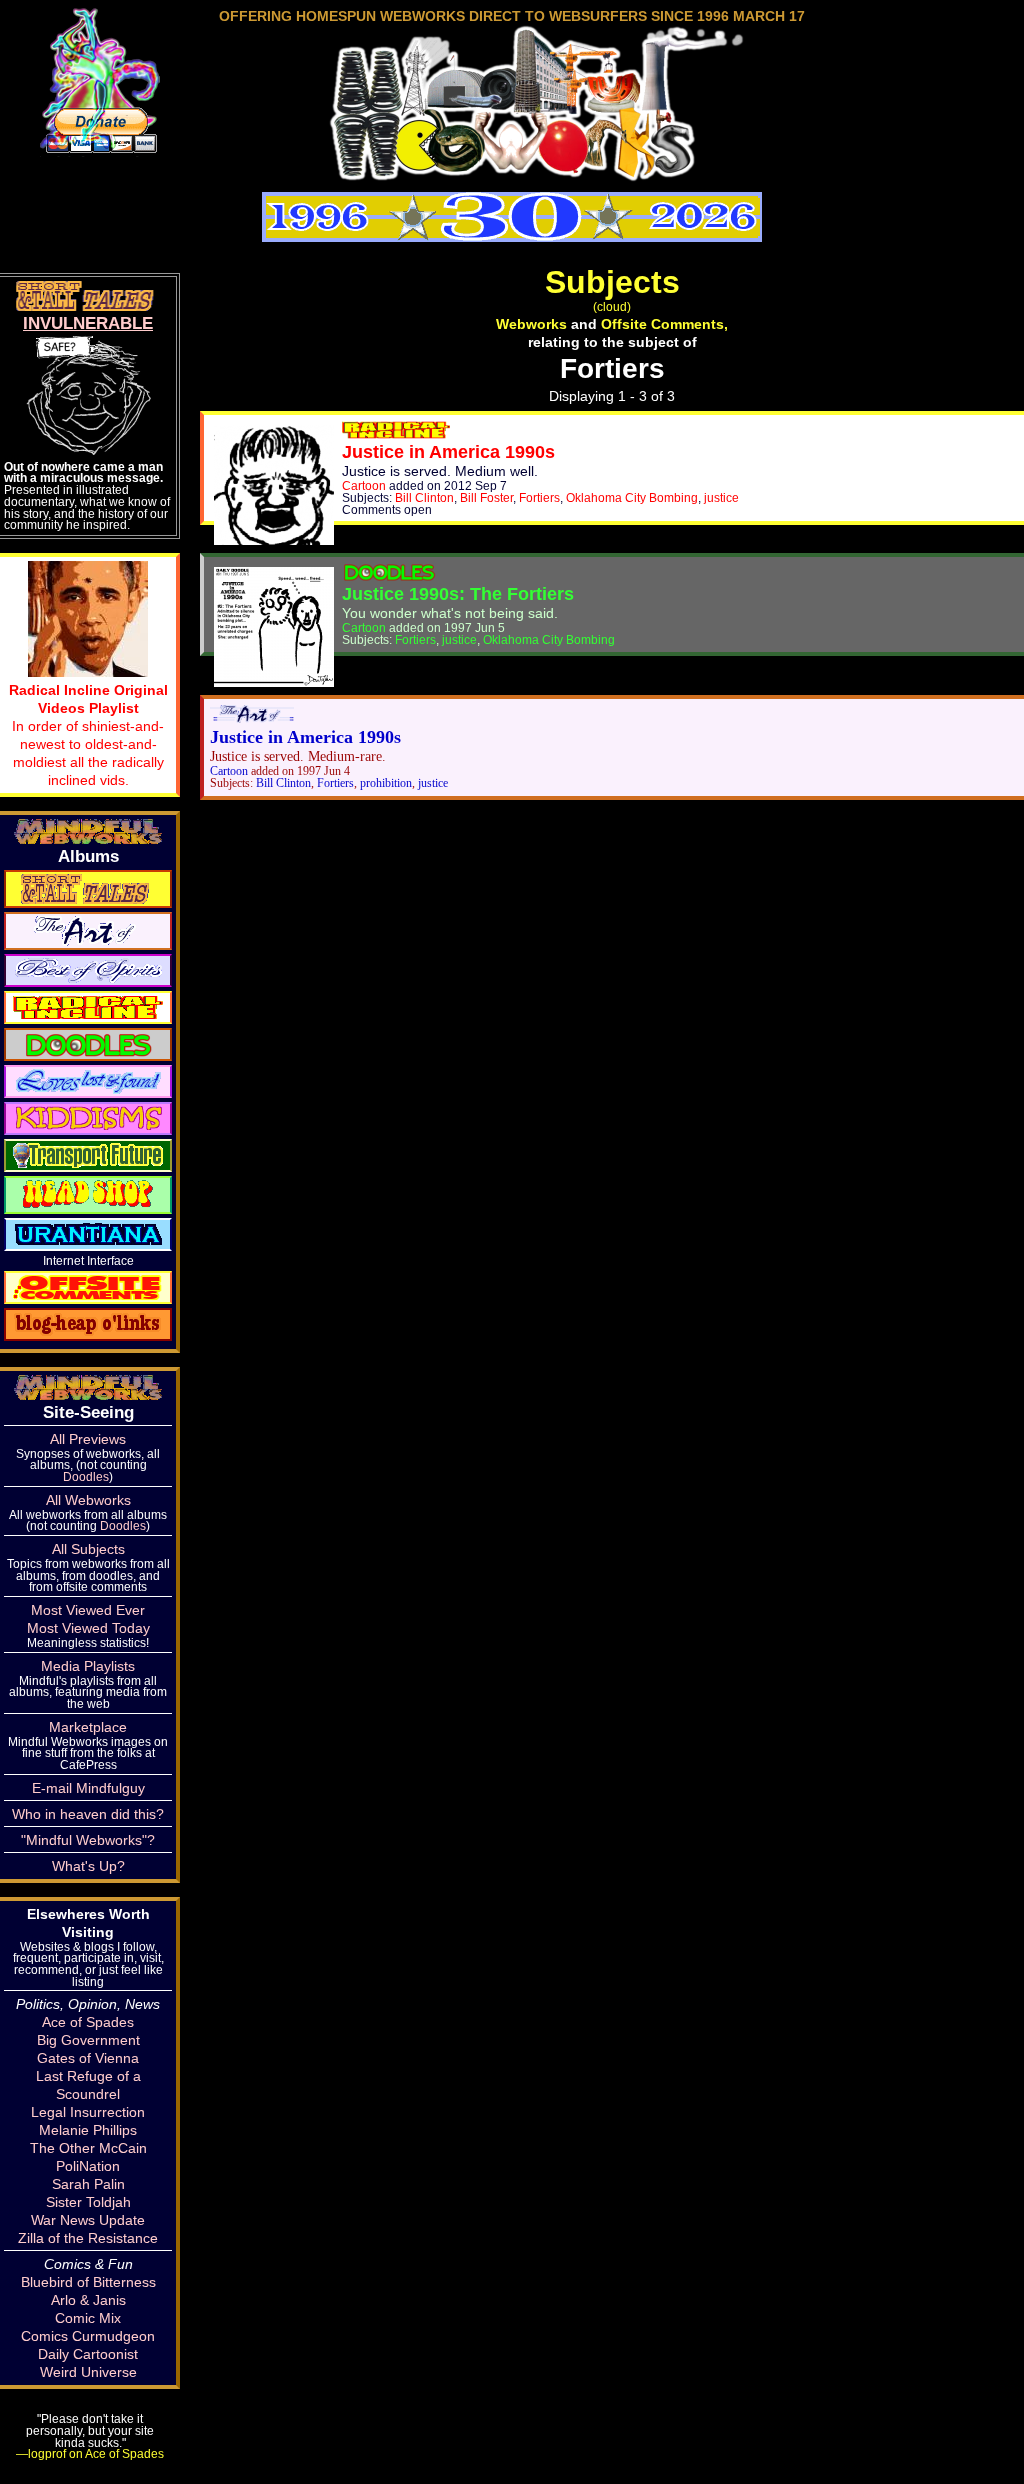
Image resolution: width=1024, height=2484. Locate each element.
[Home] (512, 173)
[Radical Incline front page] (396, 434)
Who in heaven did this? (88, 1814)
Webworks (531, 324)
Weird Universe (88, 2372)
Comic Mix (88, 2318)
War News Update (88, 2220)
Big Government (88, 2040)
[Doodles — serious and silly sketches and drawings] (88, 1043)
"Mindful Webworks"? (88, 1840)
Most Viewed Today (88, 1628)
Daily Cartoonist (88, 2354)
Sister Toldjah (88, 2202)
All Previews (88, 1439)
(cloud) (612, 306)
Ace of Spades (88, 2022)
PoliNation (88, 2166)
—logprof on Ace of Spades (90, 2453)
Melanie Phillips (88, 2130)
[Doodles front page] (389, 576)
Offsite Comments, (664, 324)
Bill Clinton (424, 497)
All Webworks (88, 1500)
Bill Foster (486, 497)
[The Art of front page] (252, 718)
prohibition (386, 783)
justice (721, 497)
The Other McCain (88, 2148)
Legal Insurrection (88, 2112)
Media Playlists (88, 1666)
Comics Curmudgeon (88, 2336)
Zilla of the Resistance (88, 2238)
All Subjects (88, 1549)
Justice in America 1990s (448, 452)
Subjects (612, 282)
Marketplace (88, 1727)
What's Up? (88, 1866)
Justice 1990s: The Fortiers (458, 594)
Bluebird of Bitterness (88, 2282)
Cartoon (364, 485)
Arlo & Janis (88, 2300)
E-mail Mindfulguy (88, 1788)
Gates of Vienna (88, 2058)
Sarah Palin (88, 2184)
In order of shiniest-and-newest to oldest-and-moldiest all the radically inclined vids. (88, 735)
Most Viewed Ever (88, 1610)
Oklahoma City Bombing (632, 497)
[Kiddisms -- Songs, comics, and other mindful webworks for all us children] (88, 1117)
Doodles (86, 1476)
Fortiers (539, 497)
